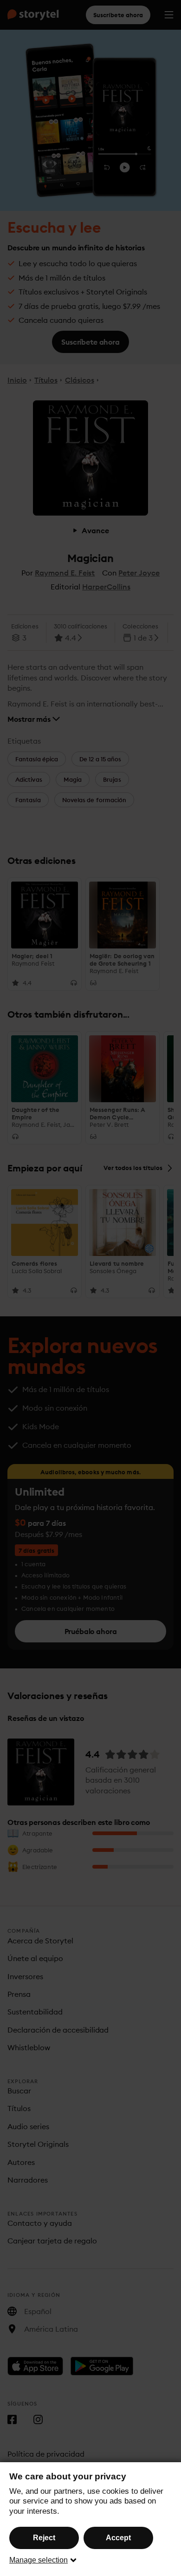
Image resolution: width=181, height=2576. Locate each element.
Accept (118, 2538)
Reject (44, 2538)
